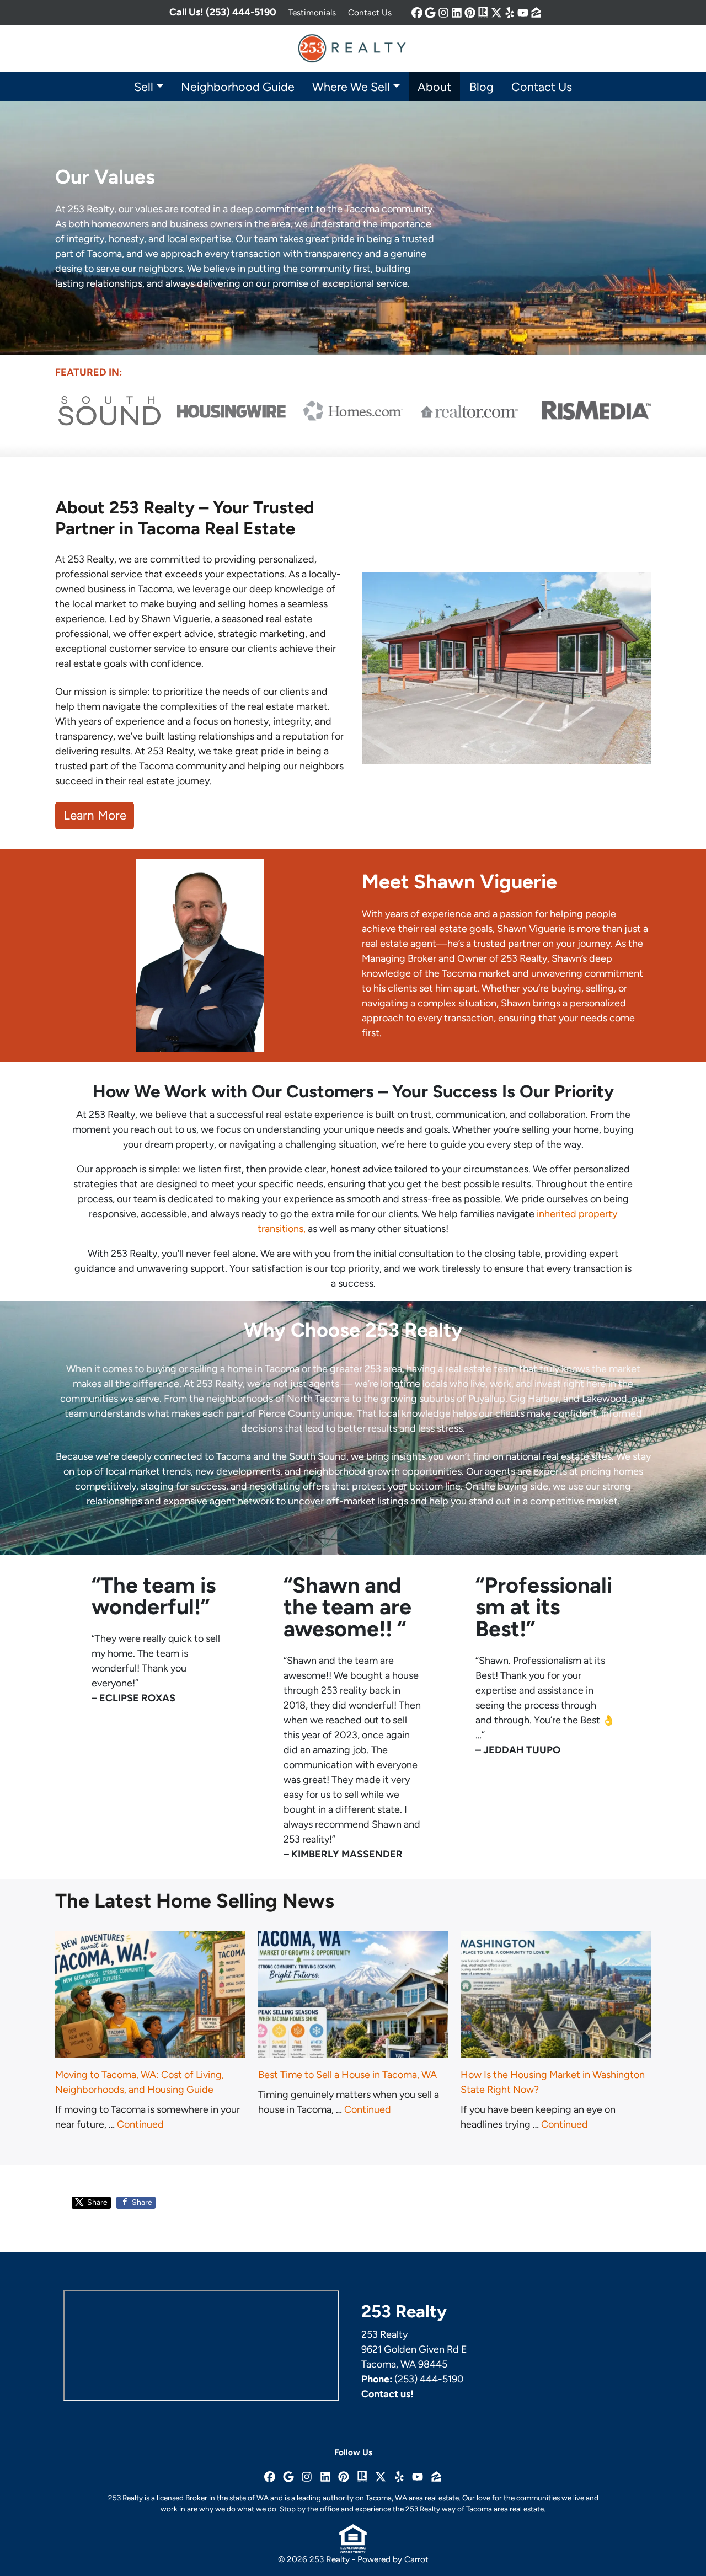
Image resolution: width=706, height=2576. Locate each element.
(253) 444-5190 (429, 2379)
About (434, 87)
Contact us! (387, 2394)
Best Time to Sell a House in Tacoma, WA (347, 2075)
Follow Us (353, 2452)
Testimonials (312, 12)
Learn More (95, 815)
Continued (140, 2124)
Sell (144, 87)
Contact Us (370, 12)
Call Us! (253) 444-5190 (223, 12)
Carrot (416, 2559)
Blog (482, 87)
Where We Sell (351, 87)
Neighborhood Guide (238, 87)
